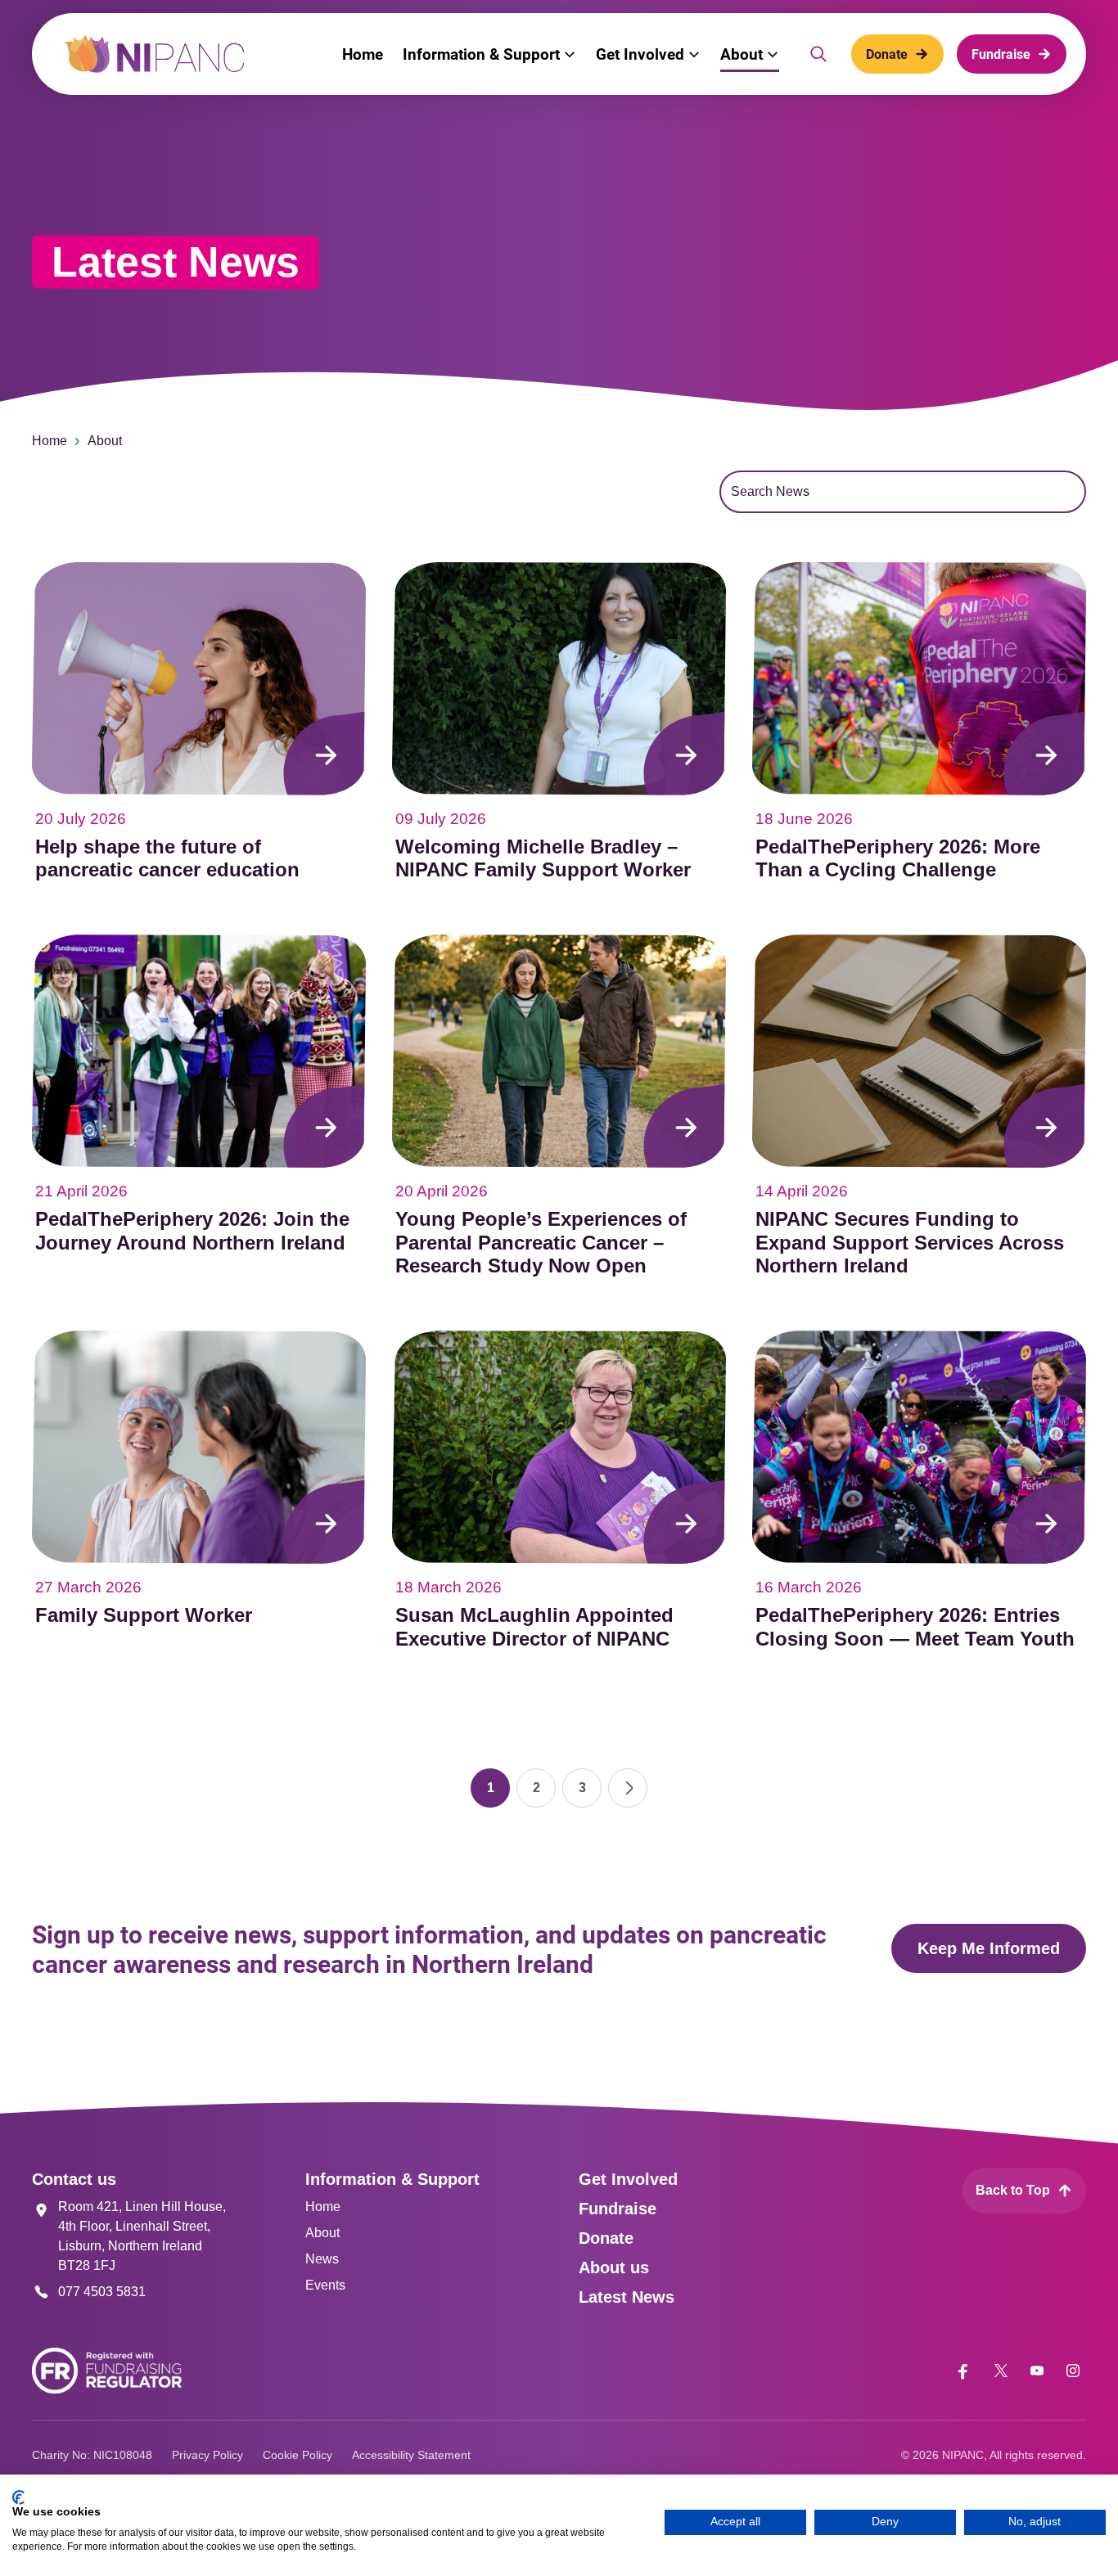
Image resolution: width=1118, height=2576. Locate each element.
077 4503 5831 (102, 2292)
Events (325, 2285)
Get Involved (628, 2179)
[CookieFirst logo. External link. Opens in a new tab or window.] (18, 2497)
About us (614, 2268)
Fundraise (618, 2209)
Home (50, 441)
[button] (489, 54)
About (105, 441)
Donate (606, 2238)
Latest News (627, 2297)
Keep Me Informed (989, 1948)
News (322, 2259)
